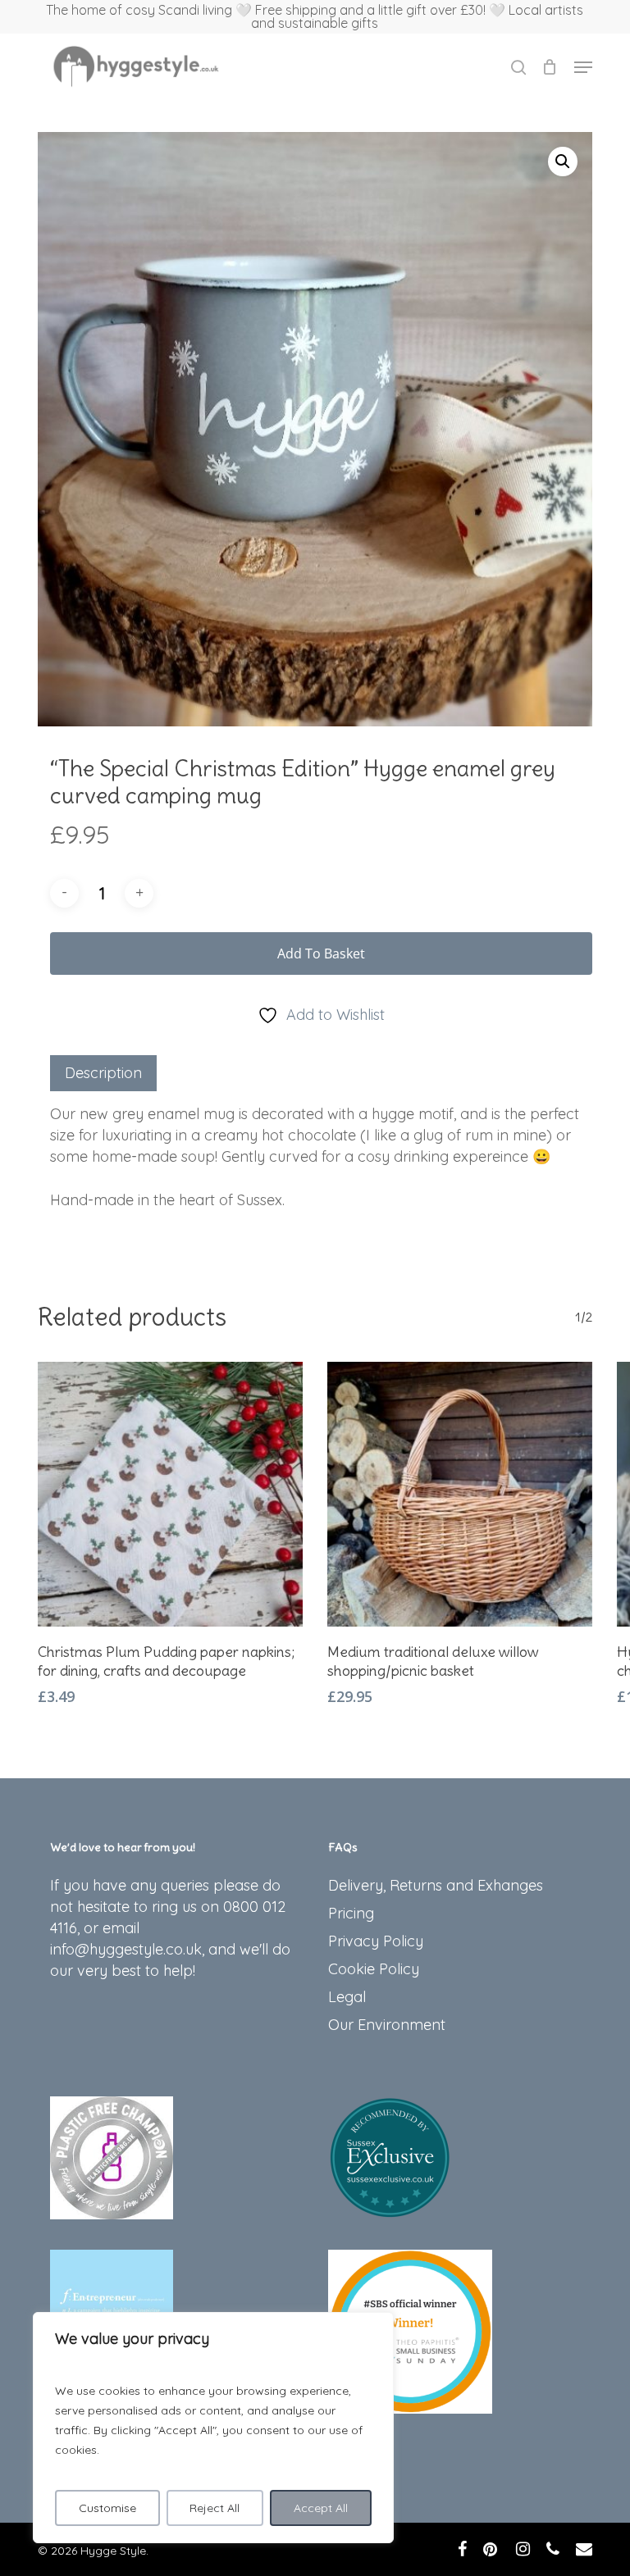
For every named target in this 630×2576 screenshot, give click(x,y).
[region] (213, 2428)
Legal (347, 1997)
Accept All (321, 2508)
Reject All (215, 2508)
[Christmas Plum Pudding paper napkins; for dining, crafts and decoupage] (170, 1494)
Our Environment (387, 2025)
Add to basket (321, 953)
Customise (107, 2508)
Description (103, 1073)
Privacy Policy (376, 1941)
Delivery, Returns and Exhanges (436, 1885)
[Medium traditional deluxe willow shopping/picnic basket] (460, 1494)
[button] (583, 67)
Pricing (351, 1913)
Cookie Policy (374, 1969)
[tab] (103, 1073)
